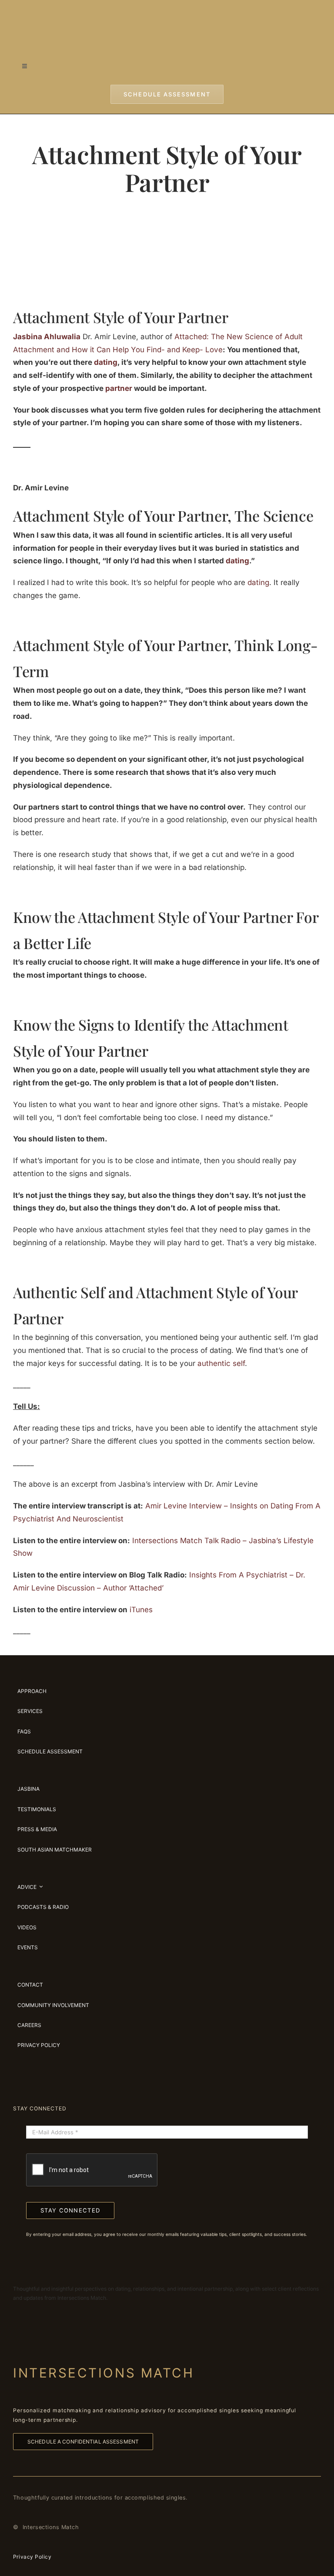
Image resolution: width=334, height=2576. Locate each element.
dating (258, 582)
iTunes (141, 1610)
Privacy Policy (32, 2557)
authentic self (221, 1363)
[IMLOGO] (167, 13)
